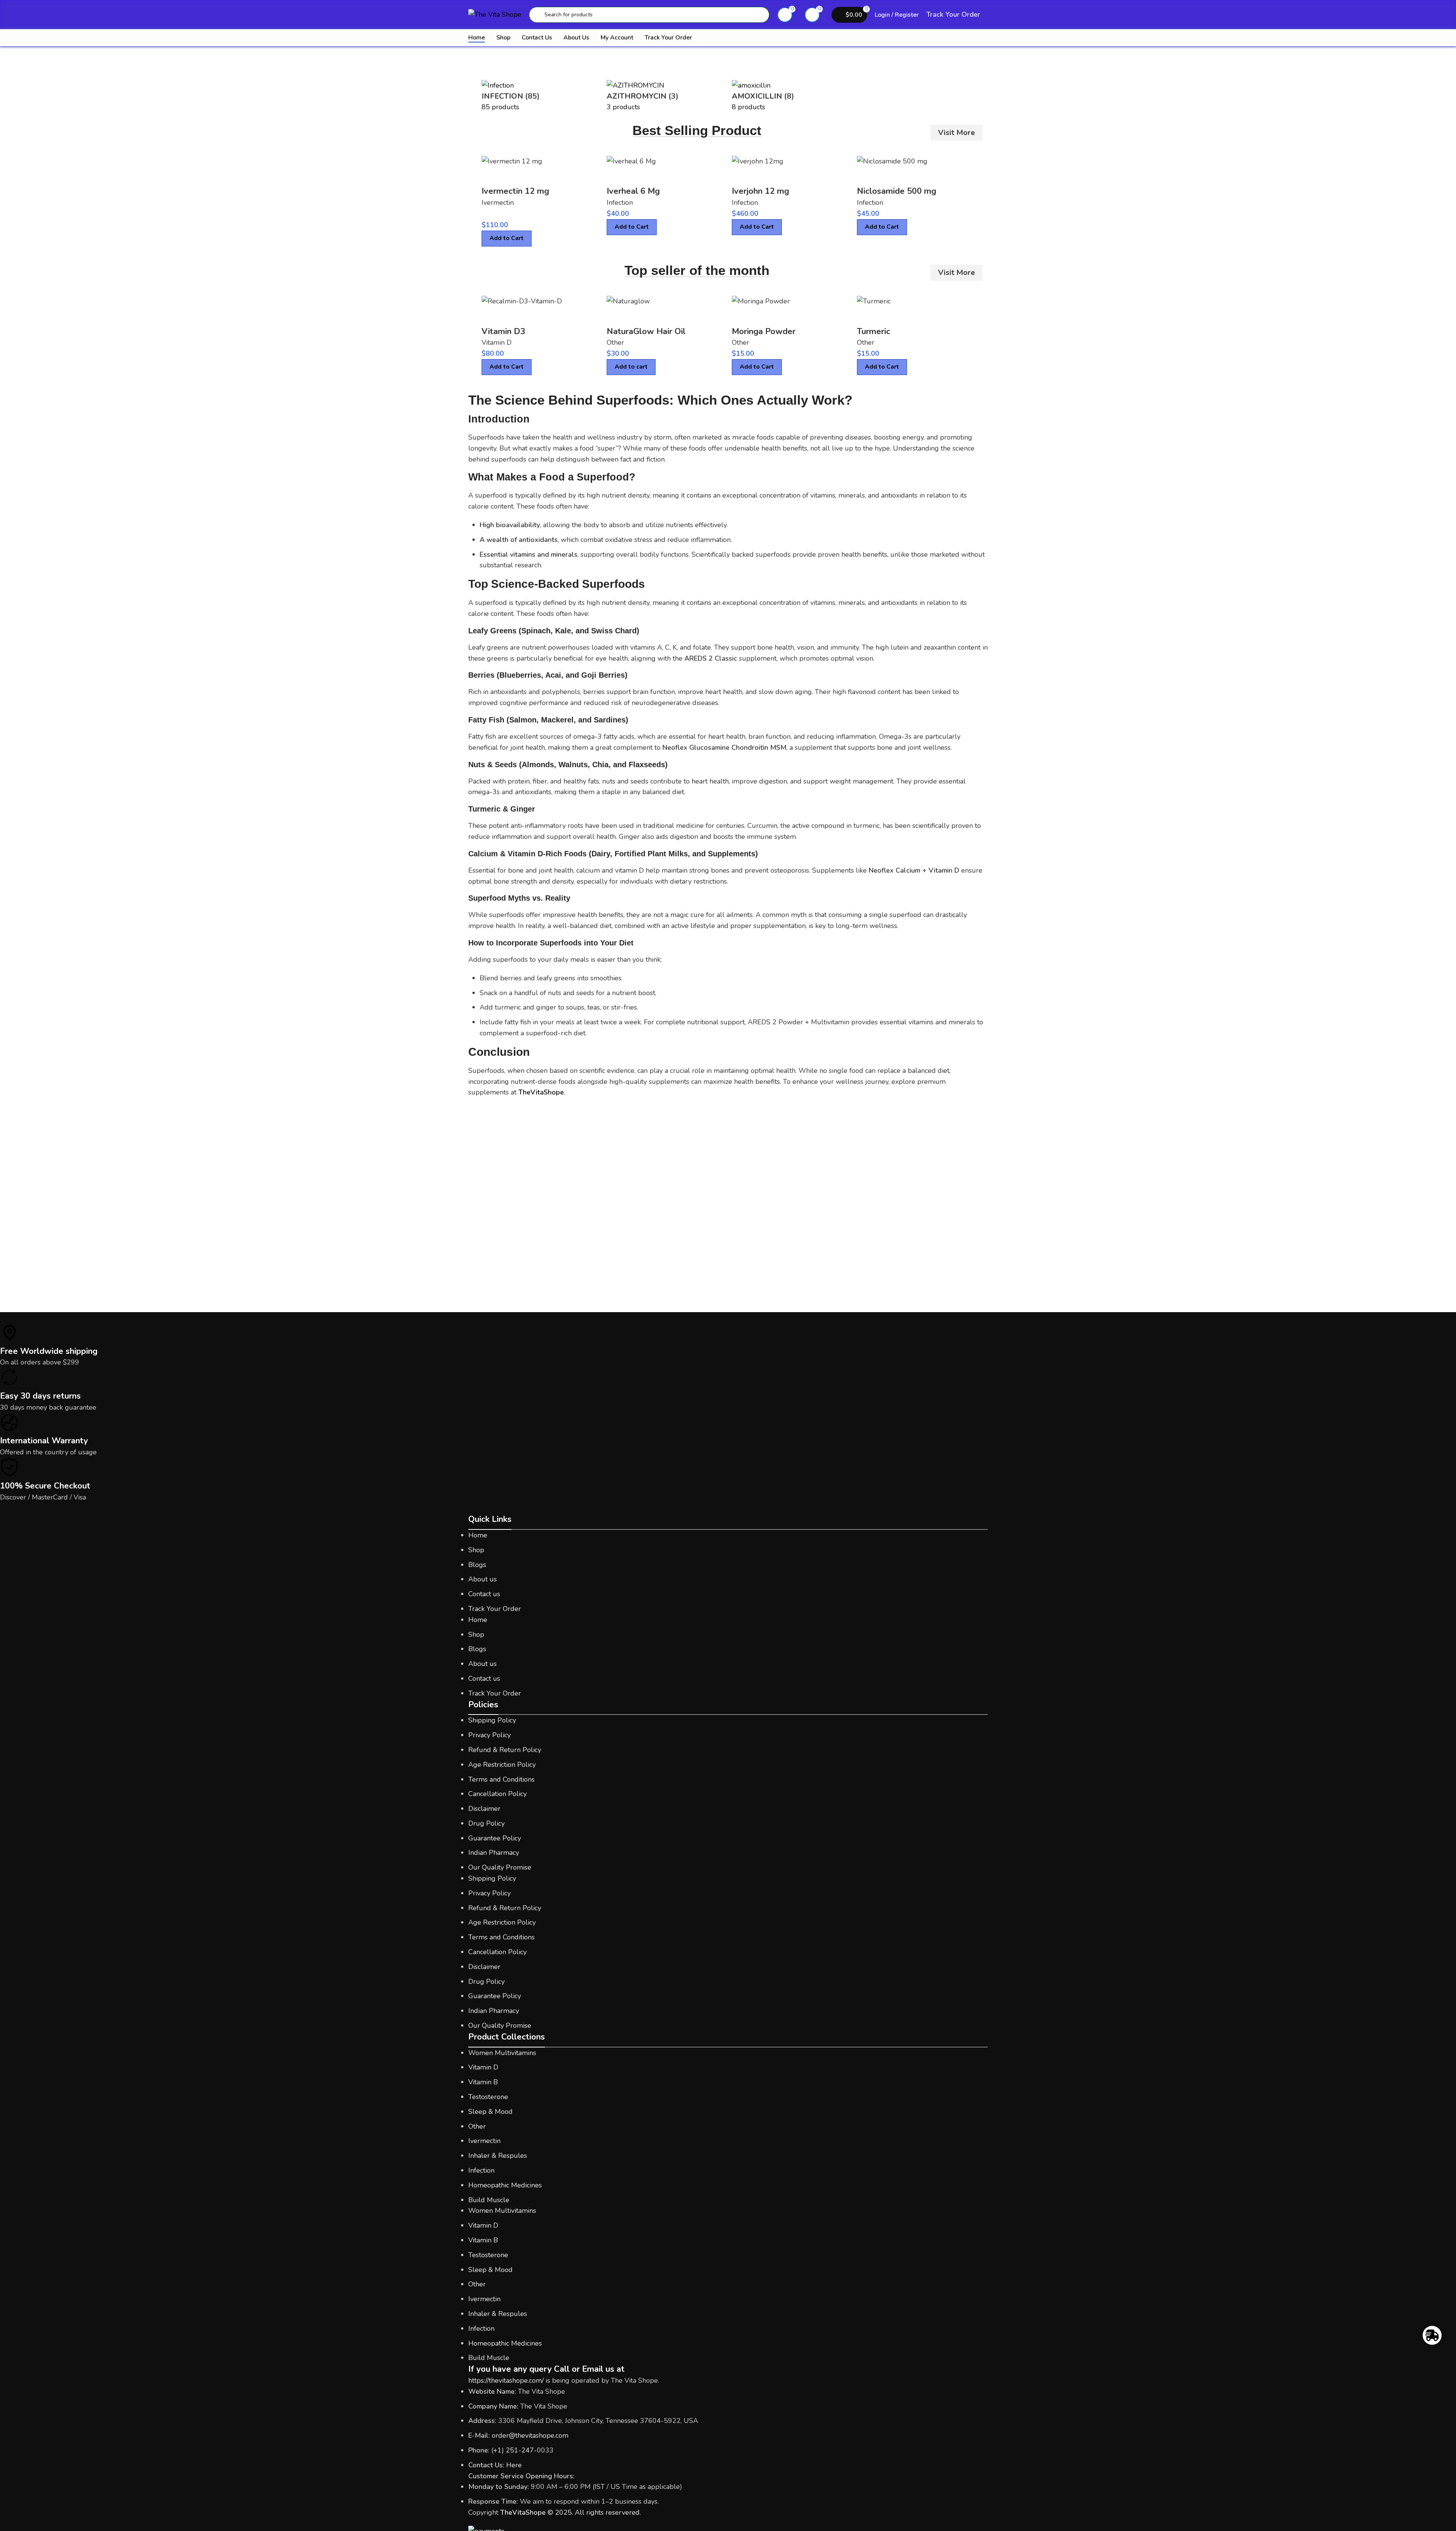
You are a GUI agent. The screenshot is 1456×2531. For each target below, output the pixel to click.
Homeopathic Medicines (505, 2185)
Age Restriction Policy (502, 1765)
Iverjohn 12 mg (760, 191)
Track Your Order (953, 14)
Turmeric (874, 331)
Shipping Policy (492, 1720)
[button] (631, 367)
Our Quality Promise (500, 1867)
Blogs (477, 1565)
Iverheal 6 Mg (633, 191)
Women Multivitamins (502, 2053)
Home (478, 1535)
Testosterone (488, 2097)
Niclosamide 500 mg (897, 191)
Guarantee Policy (495, 1838)
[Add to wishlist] (533, 176)
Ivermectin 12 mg (515, 191)
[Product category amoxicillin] (728, 96)
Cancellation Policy (497, 1794)
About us (482, 1579)
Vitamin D (497, 342)
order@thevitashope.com (530, 2435)
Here (514, 2465)
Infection (620, 203)
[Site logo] (495, 14)
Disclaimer (484, 1809)
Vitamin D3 (503, 331)
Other (615, 342)
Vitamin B (483, 2082)
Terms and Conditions (501, 1779)
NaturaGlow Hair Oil (646, 331)
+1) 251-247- (515, 2450)
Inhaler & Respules (498, 2156)
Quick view (512, 176)
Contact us (484, 1594)
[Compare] (491, 176)
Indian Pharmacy (494, 1853)
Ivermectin (498, 203)
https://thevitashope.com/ (506, 2380)
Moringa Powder (764, 331)
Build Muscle (489, 2200)
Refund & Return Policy (505, 1750)
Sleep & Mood (490, 2112)
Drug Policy (486, 1823)
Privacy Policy (490, 1735)
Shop (476, 1550)
